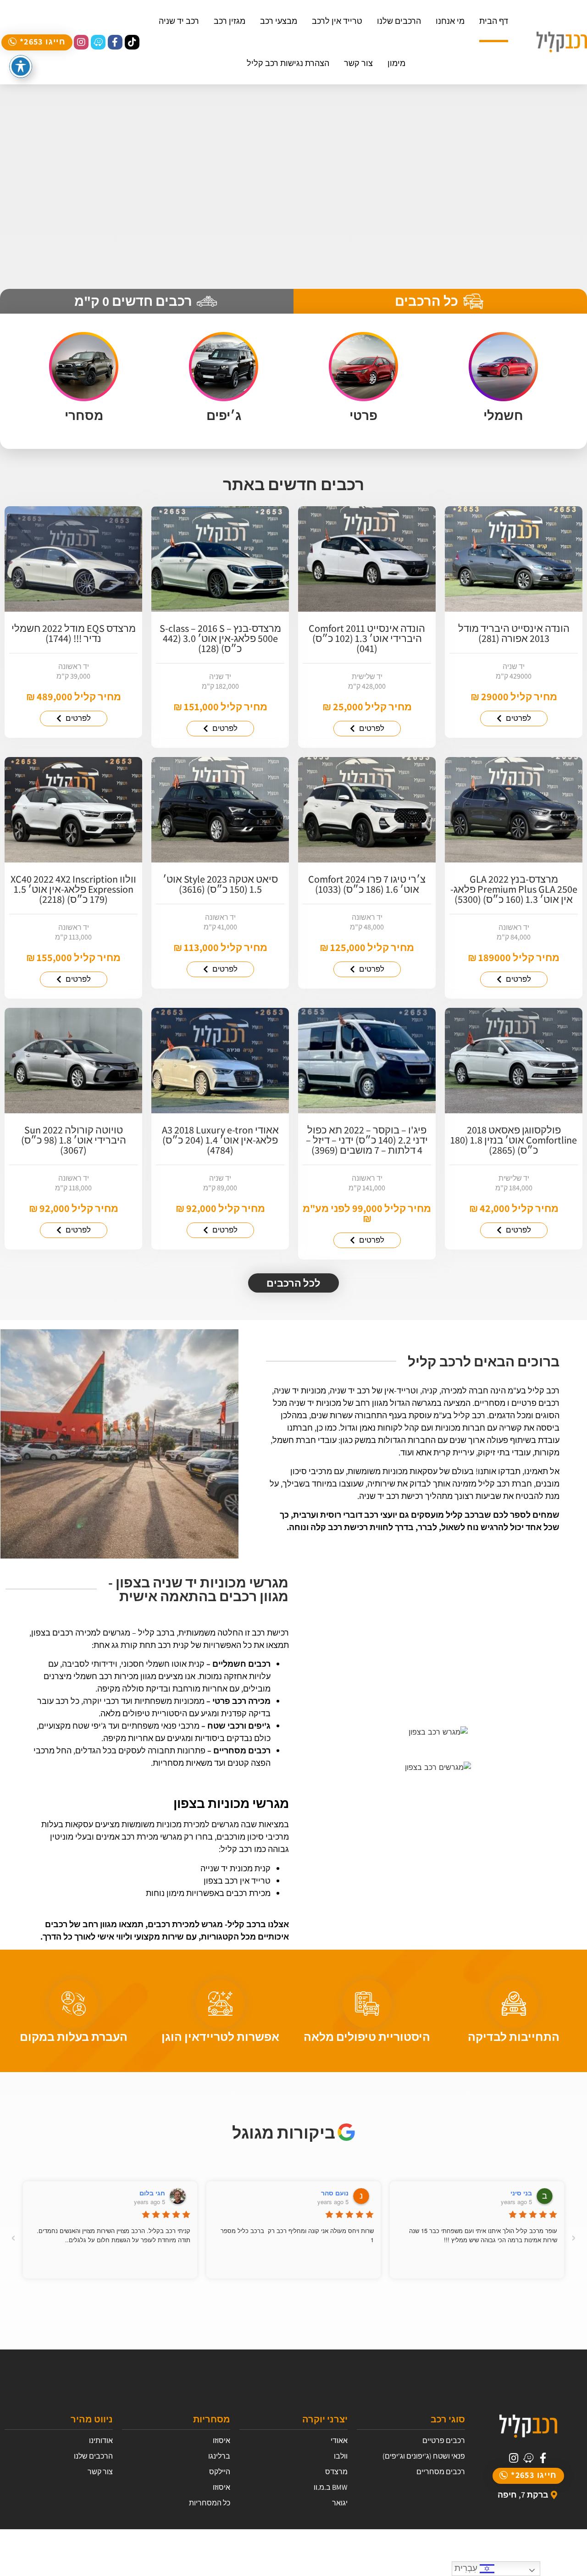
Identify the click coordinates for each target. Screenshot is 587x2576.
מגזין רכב (230, 21)
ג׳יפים (224, 415)
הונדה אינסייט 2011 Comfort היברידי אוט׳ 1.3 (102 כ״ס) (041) (367, 638)
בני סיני (521, 2193)
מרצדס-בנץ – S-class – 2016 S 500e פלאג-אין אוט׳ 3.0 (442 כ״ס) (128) (220, 638)
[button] (37, 42)
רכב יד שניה (179, 21)
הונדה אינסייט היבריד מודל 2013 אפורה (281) (514, 633)
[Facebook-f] (115, 42)
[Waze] (98, 42)
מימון (396, 63)
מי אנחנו (450, 21)
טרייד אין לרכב (337, 21)
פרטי (363, 415)
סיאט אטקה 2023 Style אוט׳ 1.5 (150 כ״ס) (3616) (220, 884)
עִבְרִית (467, 2568)
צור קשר (358, 63)
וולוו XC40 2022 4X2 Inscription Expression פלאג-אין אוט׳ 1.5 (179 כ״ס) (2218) (73, 889)
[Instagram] (81, 42)
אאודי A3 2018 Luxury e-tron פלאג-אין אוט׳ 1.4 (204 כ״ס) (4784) (220, 1140)
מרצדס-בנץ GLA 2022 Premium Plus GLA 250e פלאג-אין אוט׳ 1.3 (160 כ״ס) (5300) (514, 889)
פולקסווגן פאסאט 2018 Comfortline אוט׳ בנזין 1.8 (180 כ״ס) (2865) (514, 1140)
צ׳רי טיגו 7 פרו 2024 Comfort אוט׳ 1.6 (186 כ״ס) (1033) (367, 884)
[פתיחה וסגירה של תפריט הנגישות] (21, 66)
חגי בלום (152, 2193)
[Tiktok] (132, 42)
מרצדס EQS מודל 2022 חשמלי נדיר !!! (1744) (74, 633)
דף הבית (494, 21)
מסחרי (84, 415)
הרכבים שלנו (399, 21)
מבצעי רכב (279, 21)
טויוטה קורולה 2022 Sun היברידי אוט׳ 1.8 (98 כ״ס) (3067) (74, 1140)
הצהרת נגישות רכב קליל (288, 63)
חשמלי (503, 415)
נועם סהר (335, 2193)
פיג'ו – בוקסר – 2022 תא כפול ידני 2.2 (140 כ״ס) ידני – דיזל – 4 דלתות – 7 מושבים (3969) (367, 1140)
